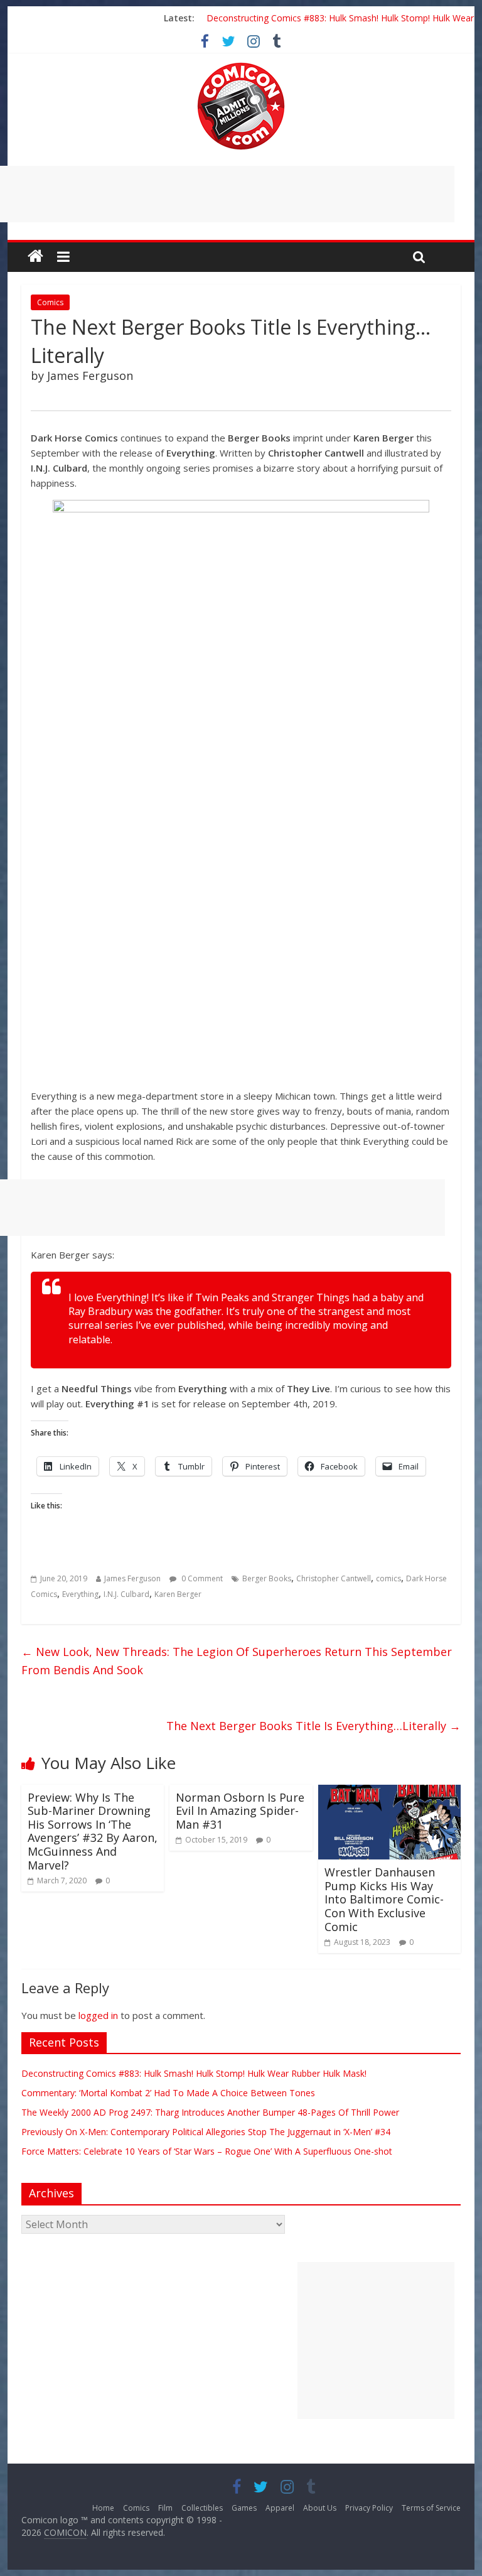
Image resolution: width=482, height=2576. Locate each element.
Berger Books (267, 1578)
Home (103, 2508)
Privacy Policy (369, 2508)
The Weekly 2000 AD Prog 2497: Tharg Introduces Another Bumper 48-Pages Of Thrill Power (210, 2112)
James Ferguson (132, 1578)
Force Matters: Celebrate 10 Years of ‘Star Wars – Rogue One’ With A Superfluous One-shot (207, 2151)
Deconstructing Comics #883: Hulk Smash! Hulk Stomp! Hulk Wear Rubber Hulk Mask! (194, 2073)
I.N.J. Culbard (126, 1594)
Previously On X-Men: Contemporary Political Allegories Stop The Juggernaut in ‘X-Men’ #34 (206, 2132)
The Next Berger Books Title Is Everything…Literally (313, 1726)
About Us (320, 2508)
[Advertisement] (376, 2341)
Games (244, 2508)
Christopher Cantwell (334, 1578)
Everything (80, 1594)
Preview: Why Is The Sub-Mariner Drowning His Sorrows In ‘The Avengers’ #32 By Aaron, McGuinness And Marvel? (93, 1831)
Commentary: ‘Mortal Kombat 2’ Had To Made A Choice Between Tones (168, 2093)
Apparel (280, 2508)
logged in (98, 2015)
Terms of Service (431, 2508)
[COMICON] (241, 67)
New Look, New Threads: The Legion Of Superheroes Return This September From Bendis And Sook (237, 1661)
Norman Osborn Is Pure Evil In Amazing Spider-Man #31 (240, 1811)
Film (165, 2508)
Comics (50, 302)
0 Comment (201, 1578)
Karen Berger (178, 1594)
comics (388, 1578)
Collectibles (202, 2508)
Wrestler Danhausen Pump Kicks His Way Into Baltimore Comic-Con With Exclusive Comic (384, 1899)
